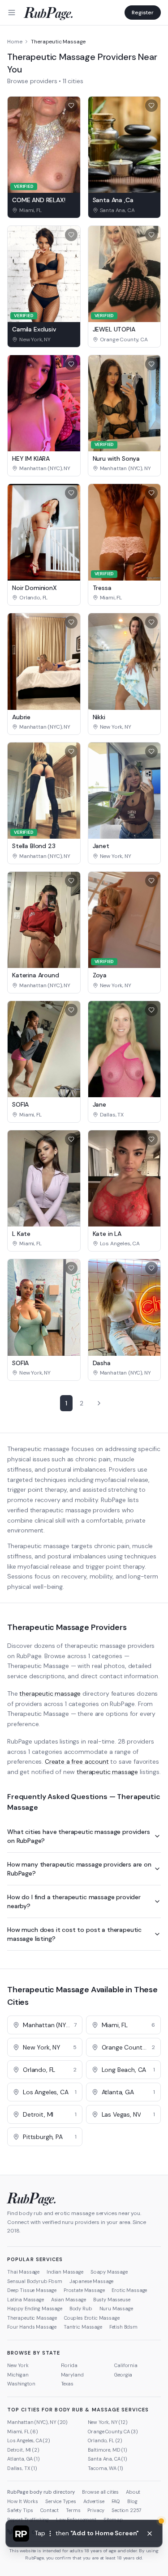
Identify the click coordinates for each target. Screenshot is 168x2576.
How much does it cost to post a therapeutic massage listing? (74, 1934)
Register (143, 13)
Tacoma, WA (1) (106, 2468)
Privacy (96, 2510)
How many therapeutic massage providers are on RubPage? (79, 1869)
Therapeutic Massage (32, 2318)
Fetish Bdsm (123, 2327)
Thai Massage (23, 2272)
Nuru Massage (116, 2309)
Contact (50, 2510)
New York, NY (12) (108, 2422)
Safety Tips (20, 2510)
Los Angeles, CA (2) (29, 2440)
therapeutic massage (50, 1693)
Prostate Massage (84, 2290)
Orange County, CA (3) (113, 2432)
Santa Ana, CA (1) (108, 2459)
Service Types (61, 2501)
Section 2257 (127, 2510)
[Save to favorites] (71, 106)
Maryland (72, 2375)
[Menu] (12, 13)
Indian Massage (65, 2272)
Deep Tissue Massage (32, 2290)
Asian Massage (69, 2300)
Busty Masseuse (112, 2300)
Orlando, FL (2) (105, 2440)
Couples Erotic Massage (92, 2318)
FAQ (116, 2501)
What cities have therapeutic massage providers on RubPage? (79, 1836)
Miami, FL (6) (23, 2432)
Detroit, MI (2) (23, 2450)
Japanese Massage (91, 2281)
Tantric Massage (83, 2327)
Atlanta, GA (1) (24, 2459)
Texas (67, 2384)
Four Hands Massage (32, 2327)
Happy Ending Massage (35, 2309)
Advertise (94, 2501)
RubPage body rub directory (41, 2492)
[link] (44, 210)
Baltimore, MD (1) (108, 2450)
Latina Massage (26, 2300)
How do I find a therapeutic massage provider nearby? (74, 1901)
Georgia (123, 2375)
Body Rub (81, 2309)
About (133, 2492)
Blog (132, 2501)
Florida (69, 2365)
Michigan (18, 2375)
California (126, 2365)
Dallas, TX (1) (22, 2468)
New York (18, 2365)
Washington (21, 2384)
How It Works (23, 2501)
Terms (73, 2510)
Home (15, 42)
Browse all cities (100, 2492)
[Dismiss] (150, 2534)
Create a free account (77, 1761)
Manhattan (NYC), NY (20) (37, 2422)
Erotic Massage (129, 2290)
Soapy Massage (109, 2272)
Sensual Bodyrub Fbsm (35, 2281)
